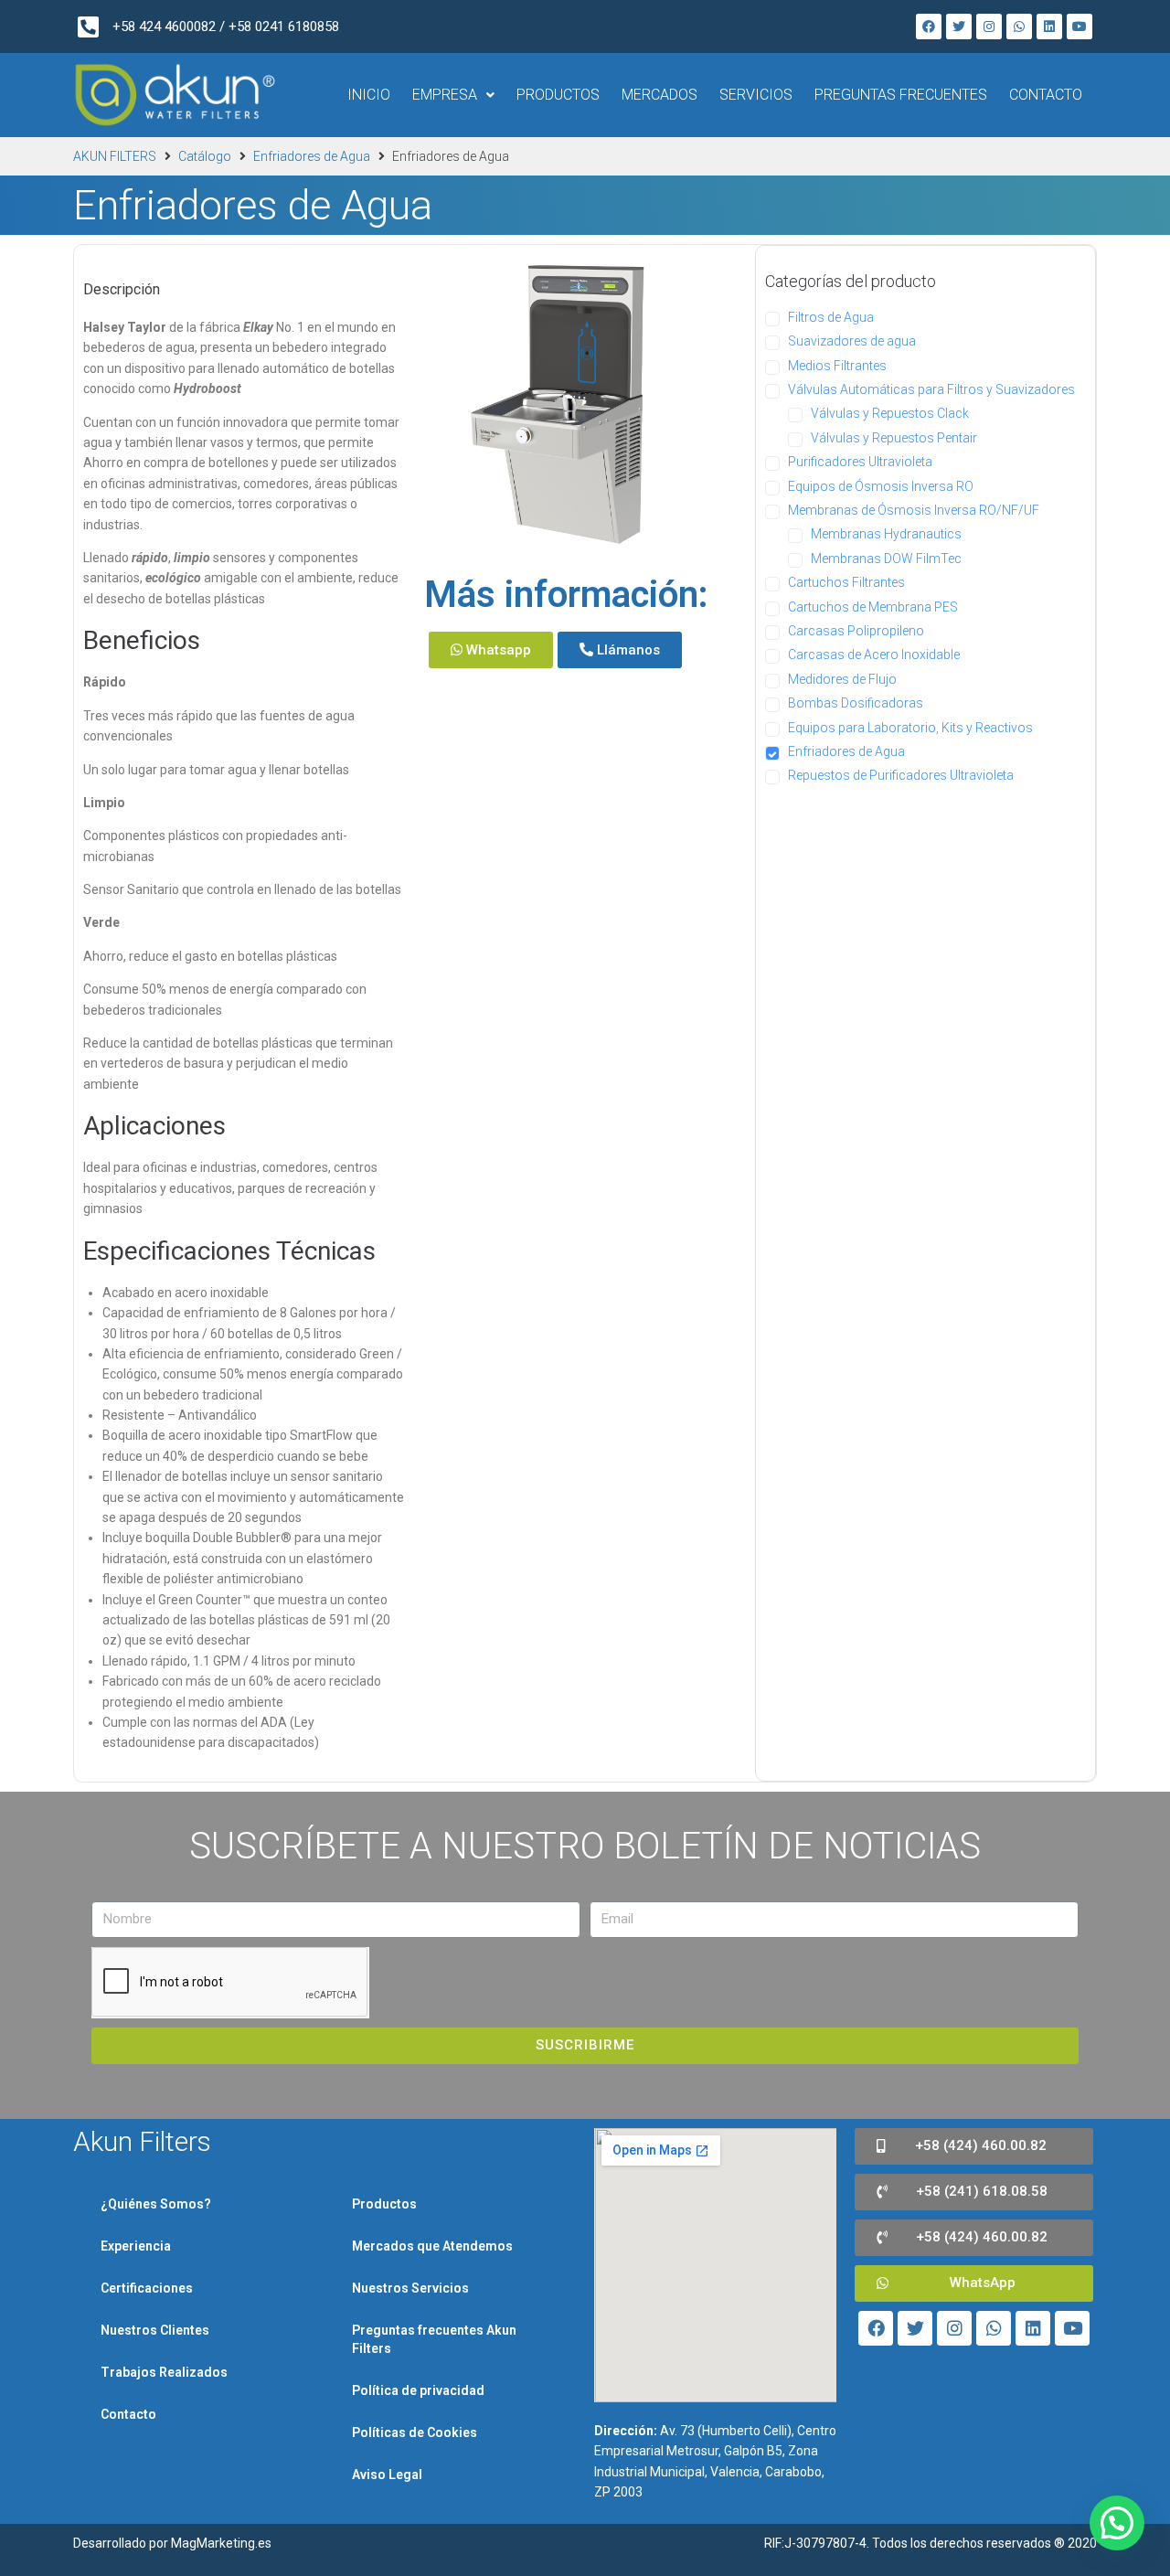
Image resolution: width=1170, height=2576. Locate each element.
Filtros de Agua (831, 317)
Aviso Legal (387, 2475)
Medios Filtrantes (837, 366)
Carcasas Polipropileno (856, 631)
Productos (384, 2204)
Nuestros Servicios (410, 2288)
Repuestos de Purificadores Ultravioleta (901, 775)
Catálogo (205, 156)
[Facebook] (929, 27)
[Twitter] (959, 27)
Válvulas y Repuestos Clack (890, 413)
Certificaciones (147, 2288)
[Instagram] (989, 27)
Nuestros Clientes (155, 2330)
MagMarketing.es (221, 2543)
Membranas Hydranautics (886, 534)
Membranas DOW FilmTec (886, 559)
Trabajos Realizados (164, 2372)
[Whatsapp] (1019, 27)
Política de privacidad (418, 2390)
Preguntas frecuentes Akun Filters (434, 2339)
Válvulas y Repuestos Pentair (894, 438)
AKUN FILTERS (115, 156)
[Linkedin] (1049, 27)
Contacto (128, 2414)
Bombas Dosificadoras (856, 703)
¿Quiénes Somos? (156, 2204)
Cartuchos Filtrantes (846, 582)
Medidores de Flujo (842, 679)
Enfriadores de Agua (312, 156)
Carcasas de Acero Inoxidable (874, 655)
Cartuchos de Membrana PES (873, 607)
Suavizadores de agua (852, 341)
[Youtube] (1080, 27)
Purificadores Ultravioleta (860, 462)
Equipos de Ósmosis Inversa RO (881, 486)
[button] (491, 650)
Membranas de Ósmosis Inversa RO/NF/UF (914, 510)
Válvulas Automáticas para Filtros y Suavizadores (931, 389)
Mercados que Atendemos (432, 2246)
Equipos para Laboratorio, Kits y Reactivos (910, 728)
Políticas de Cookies (415, 2432)
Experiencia (136, 2246)
